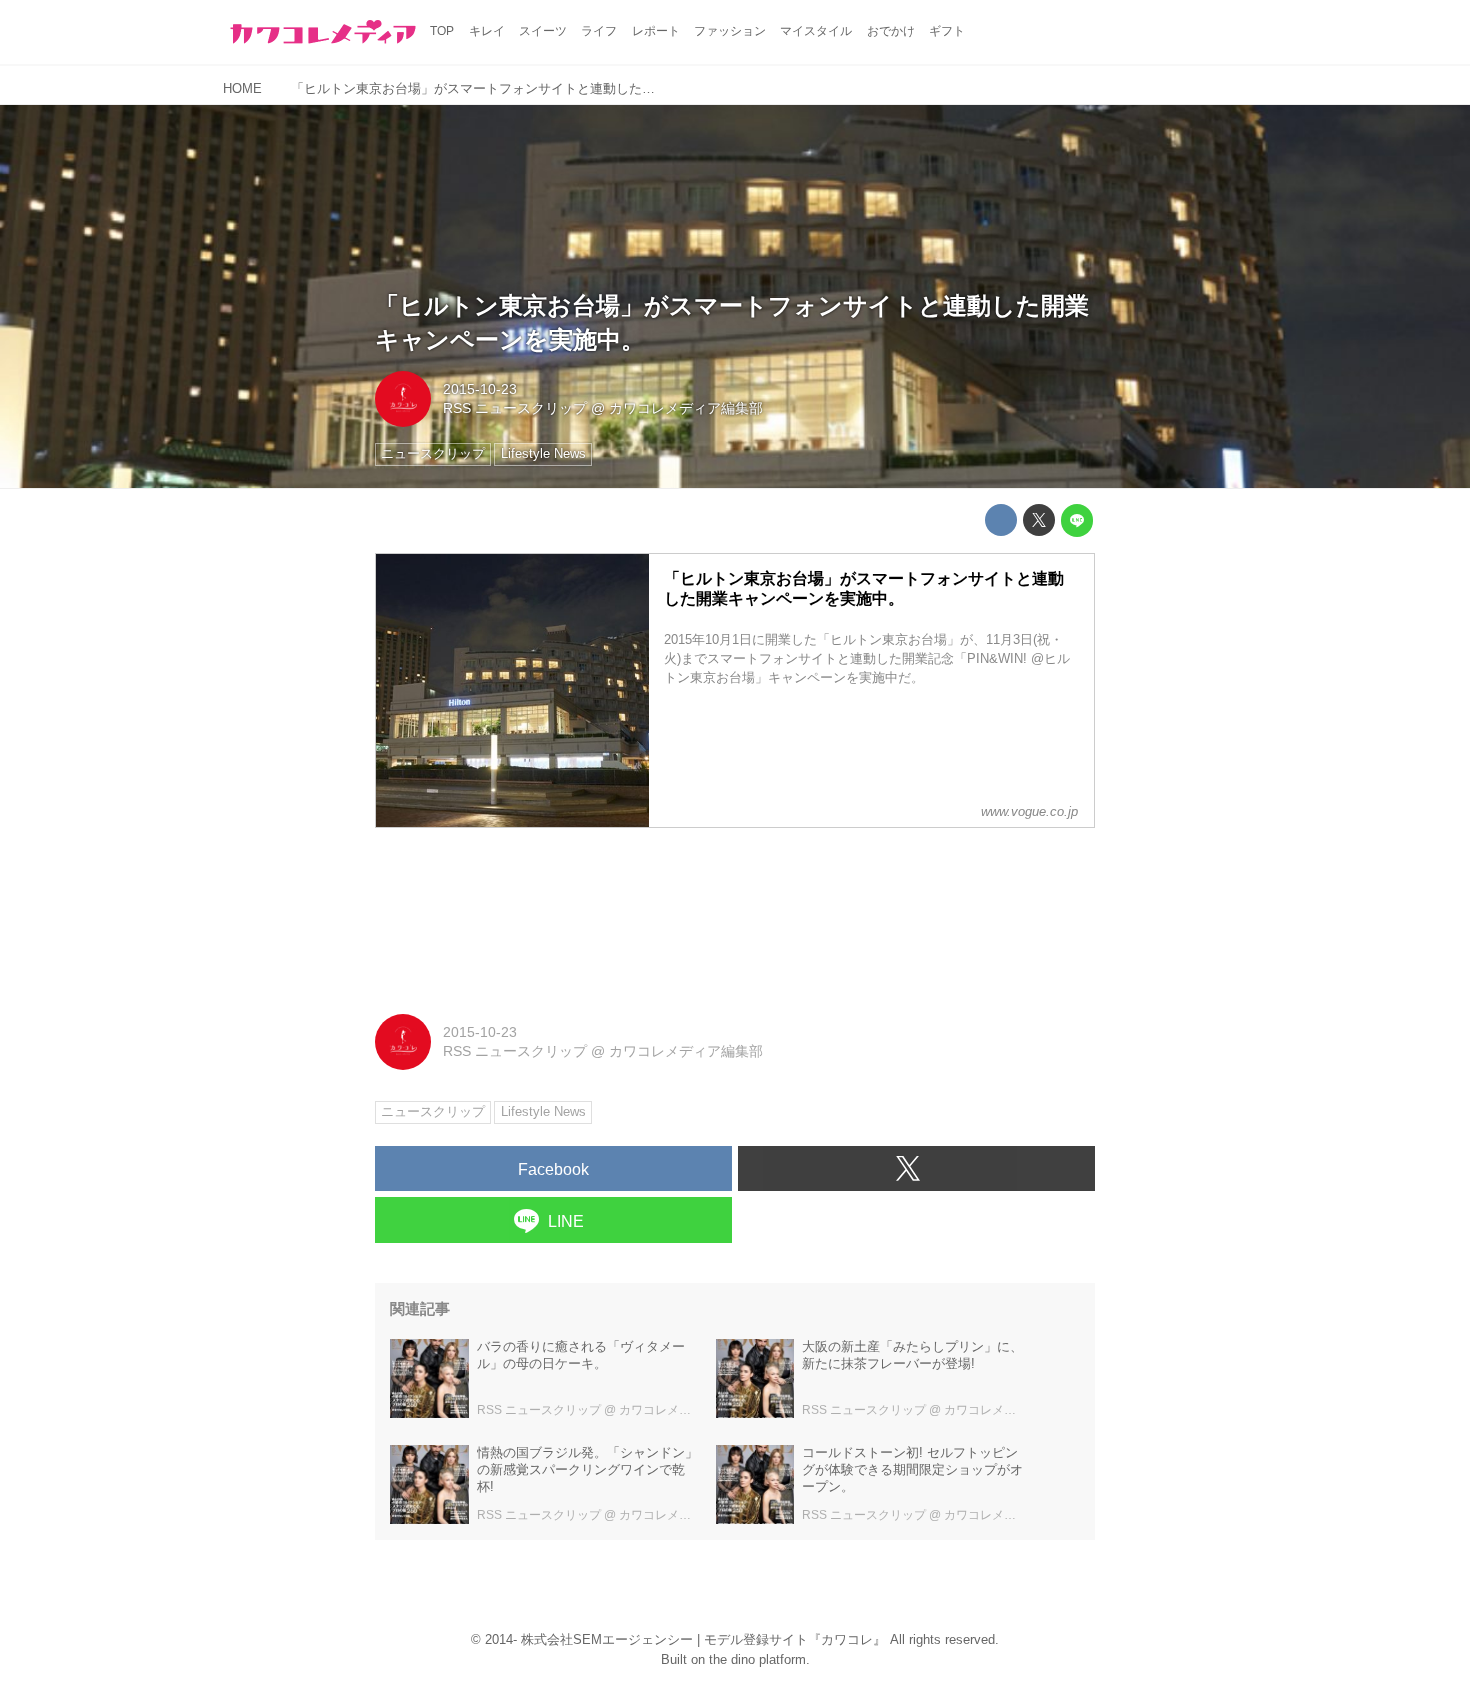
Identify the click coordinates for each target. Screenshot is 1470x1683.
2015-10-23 (480, 389)
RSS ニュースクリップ (515, 408)
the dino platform (757, 1659)
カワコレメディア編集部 (686, 408)
